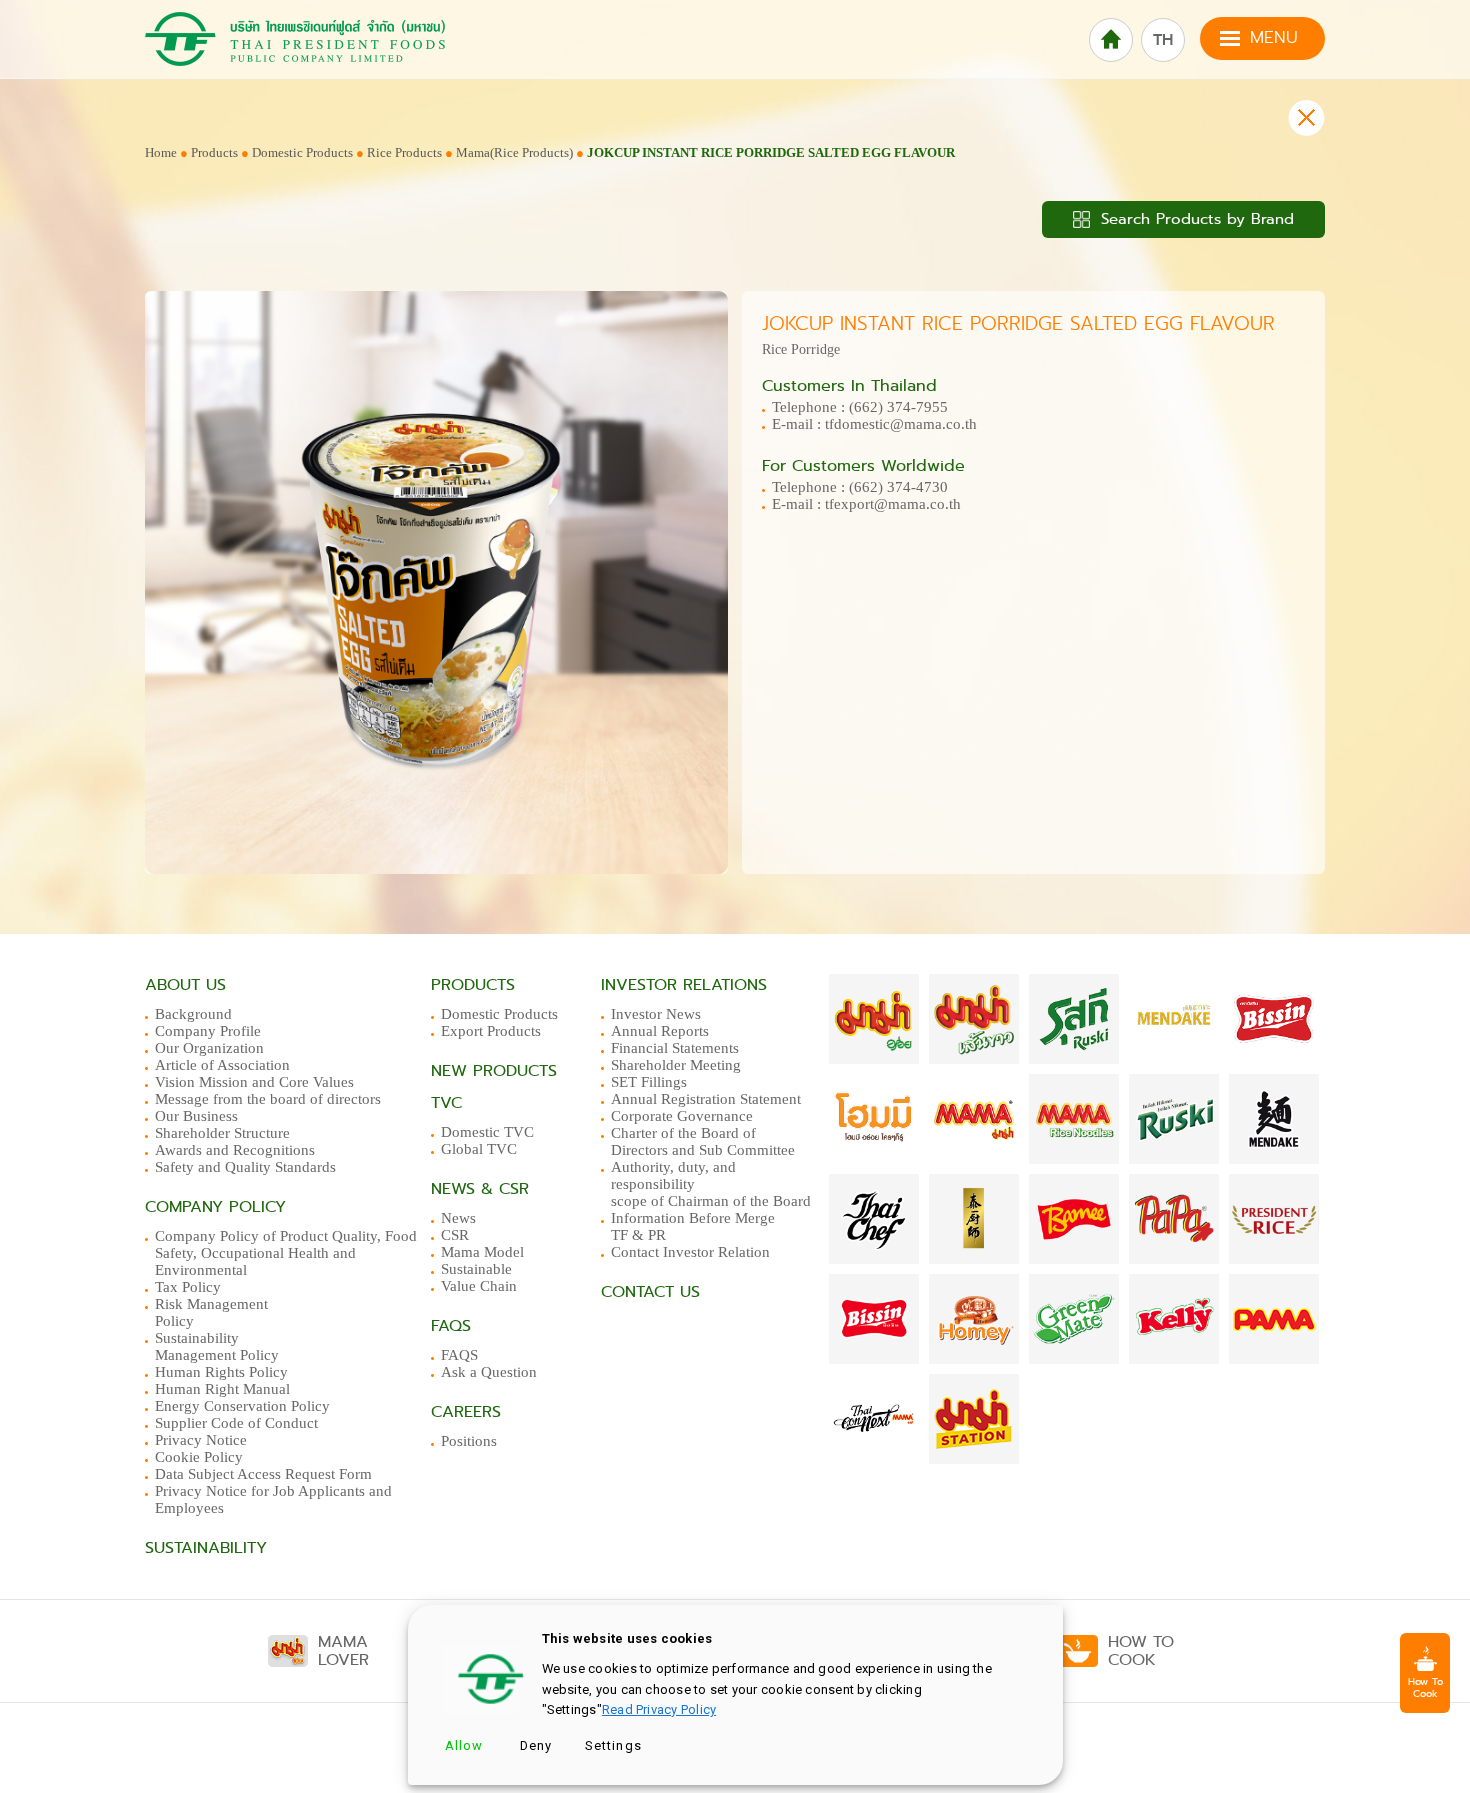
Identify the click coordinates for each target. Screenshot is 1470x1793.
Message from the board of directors (268, 1099)
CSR (455, 1235)
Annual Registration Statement (706, 1099)
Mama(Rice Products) (514, 152)
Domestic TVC (487, 1132)
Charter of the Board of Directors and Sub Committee (703, 1141)
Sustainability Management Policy (217, 1346)
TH (1163, 40)
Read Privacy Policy (659, 1709)
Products (214, 152)
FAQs (451, 1326)
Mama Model (482, 1252)
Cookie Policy (199, 1457)
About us (185, 985)
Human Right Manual (222, 1389)
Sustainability (206, 1548)
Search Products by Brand (1194, 219)
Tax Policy (188, 1287)
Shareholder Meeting (676, 1065)
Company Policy (215, 1207)
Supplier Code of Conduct (236, 1423)
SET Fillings (649, 1082)
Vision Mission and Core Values (254, 1082)
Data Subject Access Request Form (263, 1474)
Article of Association (222, 1065)
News (458, 1218)
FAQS (459, 1355)
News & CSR (480, 1189)
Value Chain (479, 1286)
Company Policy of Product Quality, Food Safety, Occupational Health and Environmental (286, 1253)
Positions (469, 1441)
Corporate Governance (682, 1116)
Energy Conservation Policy (242, 1406)
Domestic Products (302, 152)
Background (193, 1014)
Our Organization (209, 1048)
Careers (466, 1412)
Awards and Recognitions (235, 1150)
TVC (446, 1103)
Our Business (196, 1116)
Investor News (656, 1014)
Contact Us (650, 1292)
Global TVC (479, 1149)
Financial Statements (675, 1048)
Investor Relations (684, 985)
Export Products (491, 1031)
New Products (494, 1071)
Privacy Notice (201, 1440)
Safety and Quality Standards (245, 1167)
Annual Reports (660, 1031)
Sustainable (476, 1269)
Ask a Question (489, 1372)
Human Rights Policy (221, 1372)
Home (161, 152)
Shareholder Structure (222, 1133)
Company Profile (208, 1031)
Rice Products (406, 152)
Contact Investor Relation (690, 1252)
